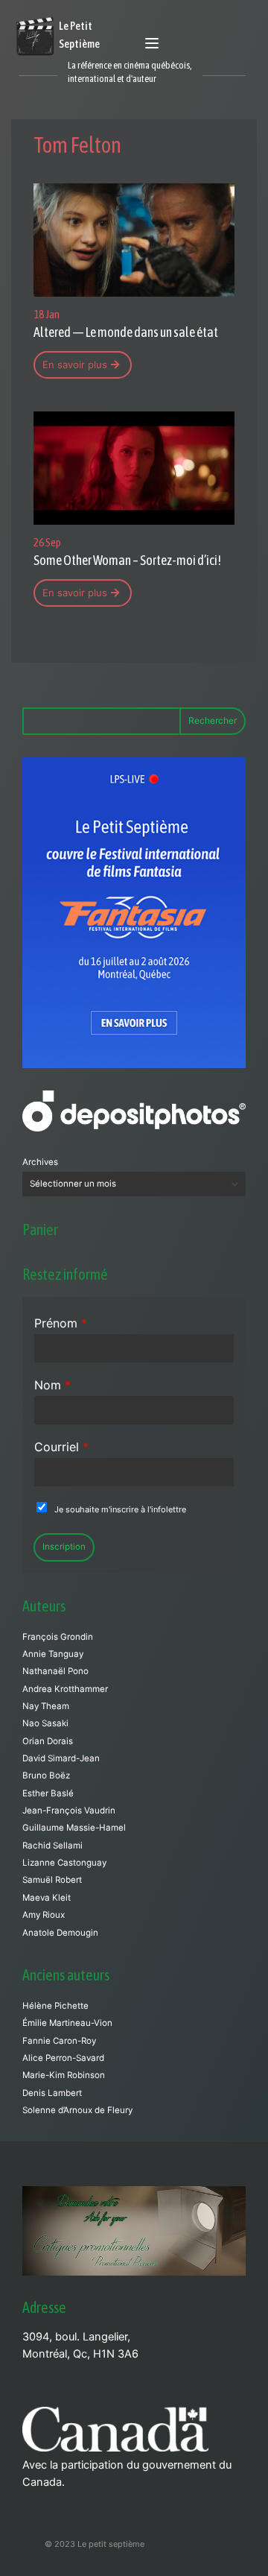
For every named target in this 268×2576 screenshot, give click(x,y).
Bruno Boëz (46, 1775)
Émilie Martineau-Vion (67, 2023)
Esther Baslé (48, 1793)
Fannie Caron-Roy (59, 2041)
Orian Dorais (48, 1741)
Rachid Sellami (52, 1846)
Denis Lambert (52, 2093)
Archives (40, 1162)
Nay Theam (46, 1706)
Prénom (61, 1323)
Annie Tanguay (53, 1654)
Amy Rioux (44, 1915)
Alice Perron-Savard (63, 2058)
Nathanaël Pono (55, 1671)
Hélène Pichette (55, 2006)
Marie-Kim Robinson (64, 2075)
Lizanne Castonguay (64, 1863)
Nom (52, 1385)
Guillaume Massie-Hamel (74, 1828)
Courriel (61, 1447)
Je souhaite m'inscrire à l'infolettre (120, 1509)
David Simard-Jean (61, 1758)
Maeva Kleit (47, 1898)
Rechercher (213, 720)
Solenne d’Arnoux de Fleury (77, 2110)
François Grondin (58, 1637)
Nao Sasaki (45, 1723)
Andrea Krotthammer (65, 1689)
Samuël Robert (52, 1880)
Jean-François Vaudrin (69, 1811)
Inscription (64, 1547)
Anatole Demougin (60, 1933)
